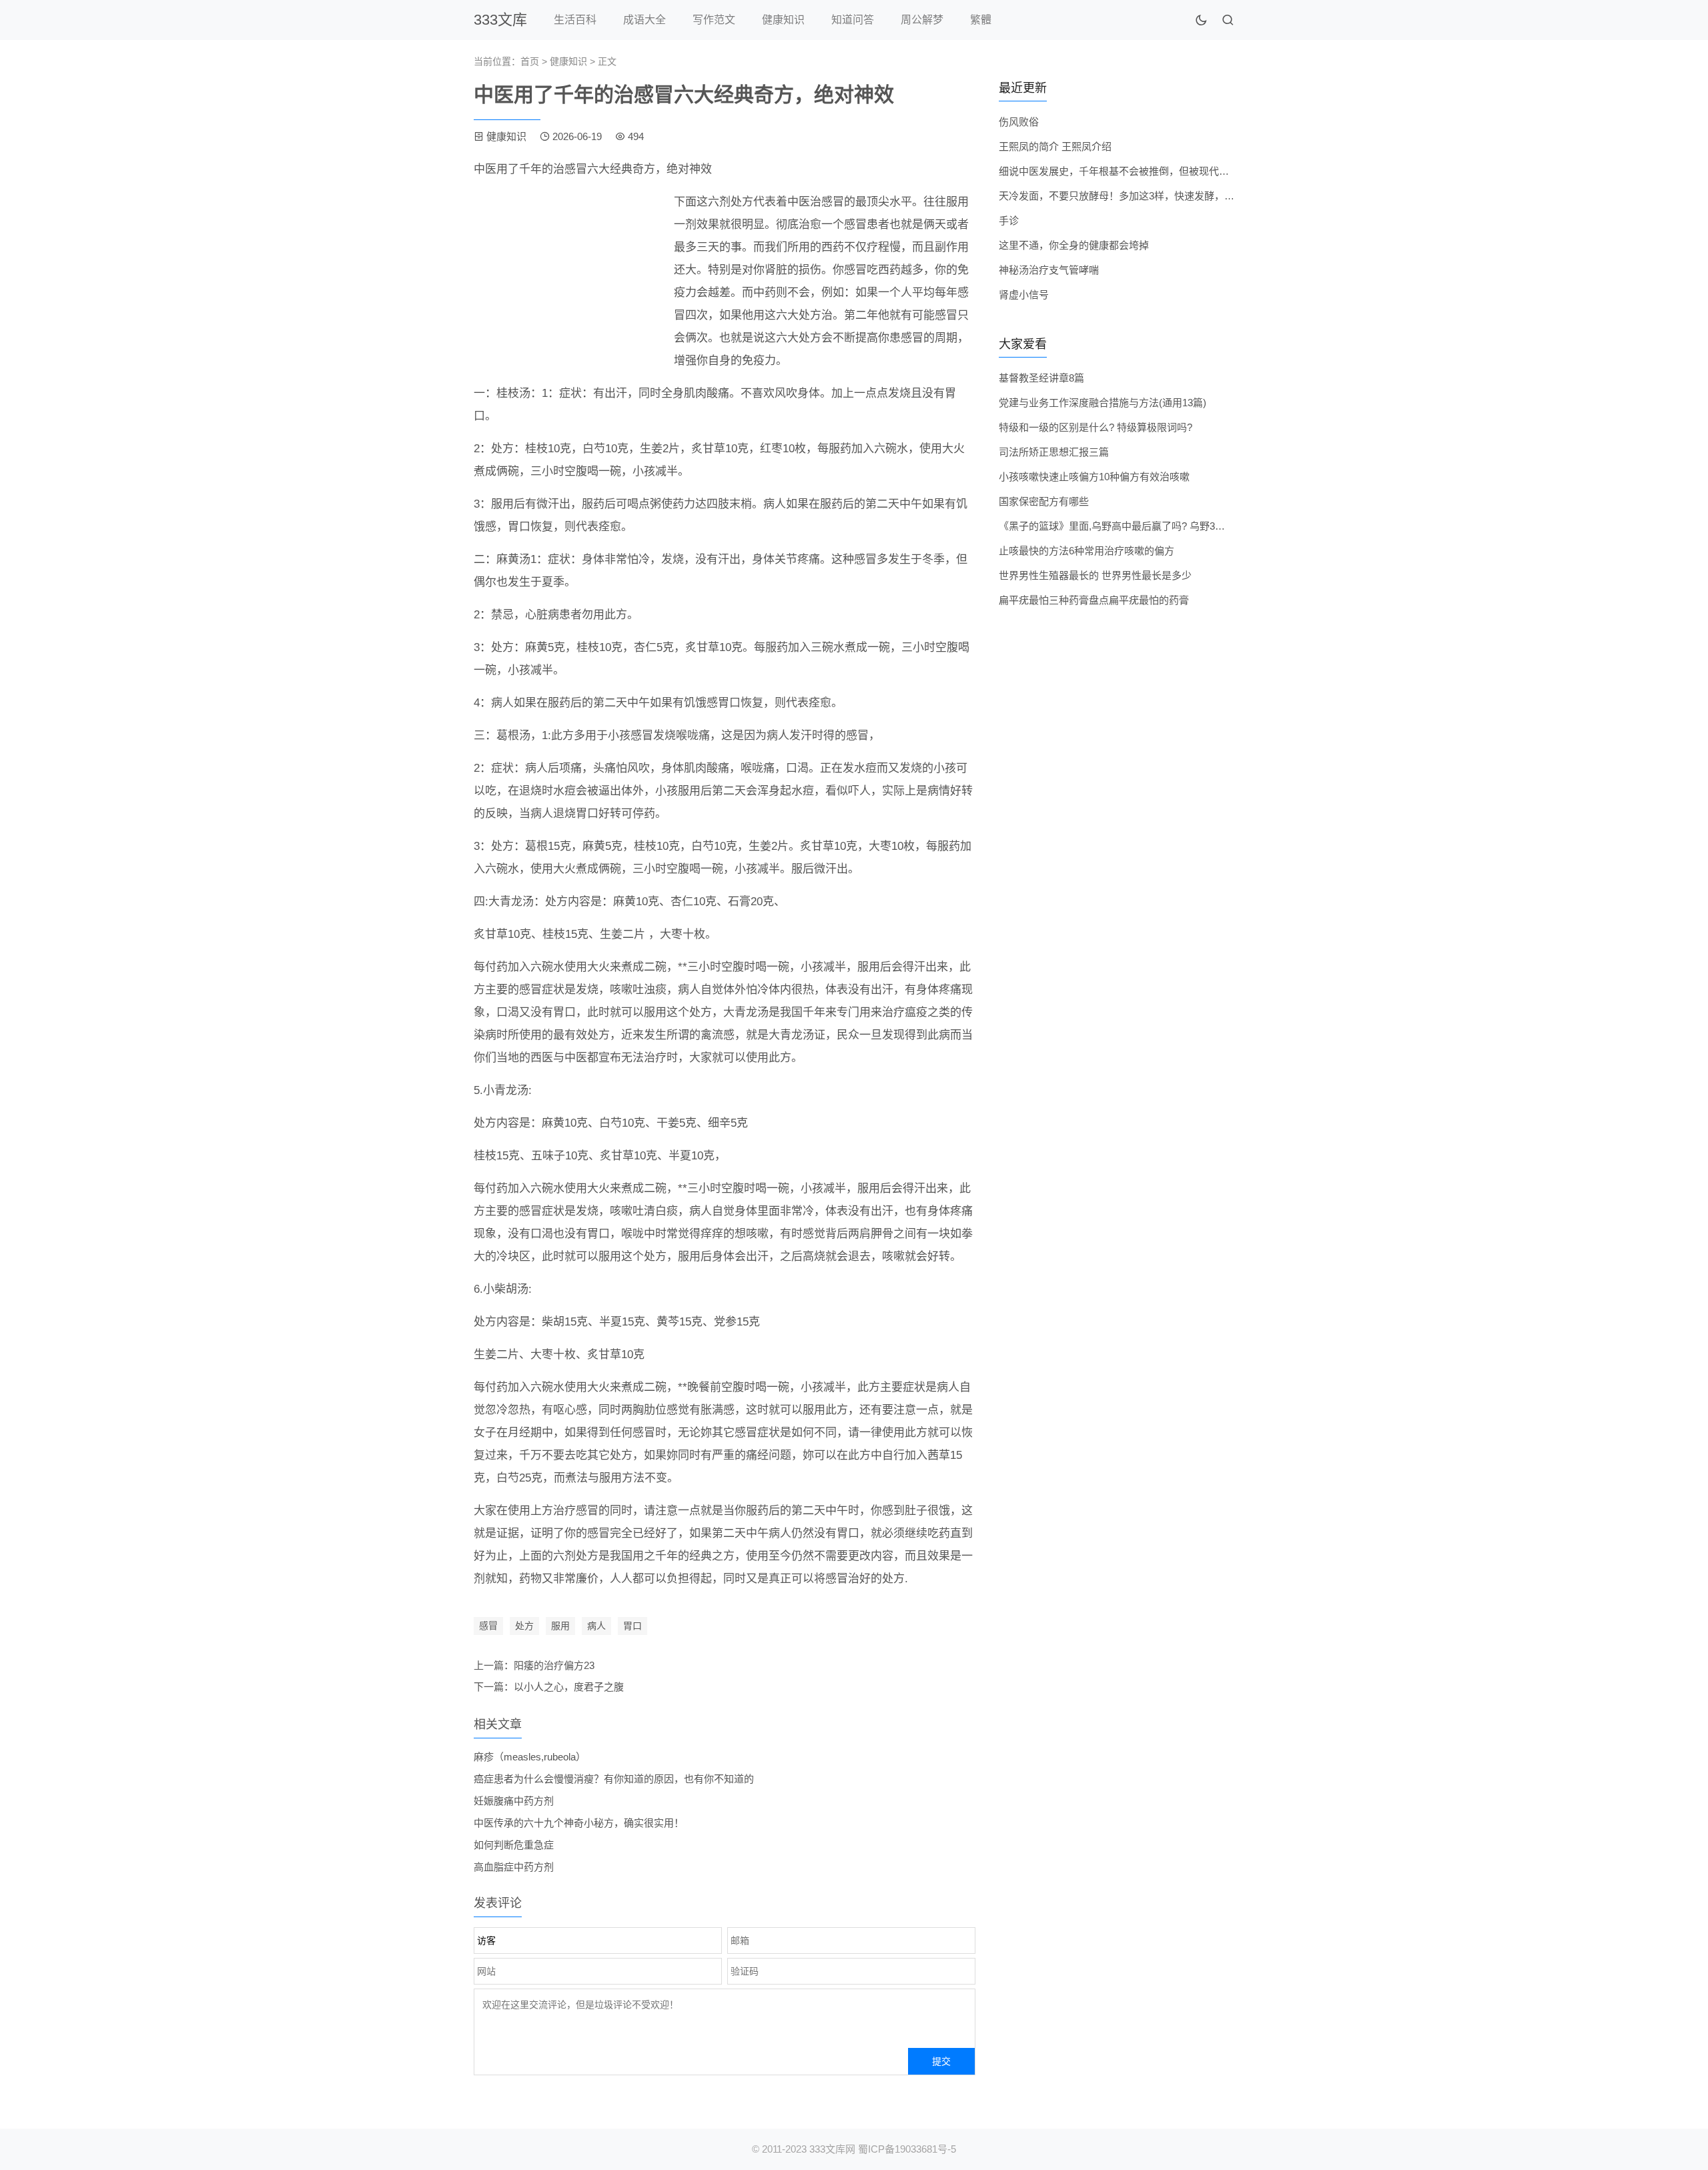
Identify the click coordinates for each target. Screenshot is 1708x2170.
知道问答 (853, 20)
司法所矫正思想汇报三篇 (1054, 452)
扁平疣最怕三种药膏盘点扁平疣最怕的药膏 (1094, 600)
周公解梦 (922, 20)
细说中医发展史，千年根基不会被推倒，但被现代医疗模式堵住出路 (1149, 171)
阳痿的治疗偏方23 (554, 1665)
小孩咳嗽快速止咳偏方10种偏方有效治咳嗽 (1094, 477)
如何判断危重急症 (514, 1845)
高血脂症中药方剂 (514, 1867)
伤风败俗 (1019, 122)
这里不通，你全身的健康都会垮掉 (1074, 245)
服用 (560, 1626)
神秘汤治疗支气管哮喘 (1049, 270)
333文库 (500, 20)
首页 (530, 61)
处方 (524, 1626)
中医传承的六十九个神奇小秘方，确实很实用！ (579, 1823)
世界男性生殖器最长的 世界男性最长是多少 (1095, 575)
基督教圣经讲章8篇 (1041, 378)
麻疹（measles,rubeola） (530, 1757)
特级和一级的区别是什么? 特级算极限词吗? (1096, 427)
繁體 (981, 20)
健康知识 (783, 20)
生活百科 (575, 20)
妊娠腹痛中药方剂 (514, 1801)
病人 (596, 1626)
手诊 (1009, 220)
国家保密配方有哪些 (1044, 501)
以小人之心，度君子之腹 (569, 1687)
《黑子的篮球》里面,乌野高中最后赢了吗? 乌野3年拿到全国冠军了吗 (1152, 526)
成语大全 (645, 20)
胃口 (632, 1626)
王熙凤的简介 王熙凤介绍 (1055, 146)
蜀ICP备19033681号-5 (907, 2149)
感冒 (488, 1626)
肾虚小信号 (1024, 295)
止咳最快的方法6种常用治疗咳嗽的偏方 (1087, 551)
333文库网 (832, 2149)
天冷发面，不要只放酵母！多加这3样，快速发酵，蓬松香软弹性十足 (1152, 196)
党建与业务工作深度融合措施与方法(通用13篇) (1103, 403)
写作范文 (714, 20)
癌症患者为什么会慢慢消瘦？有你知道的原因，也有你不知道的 (614, 1779)
